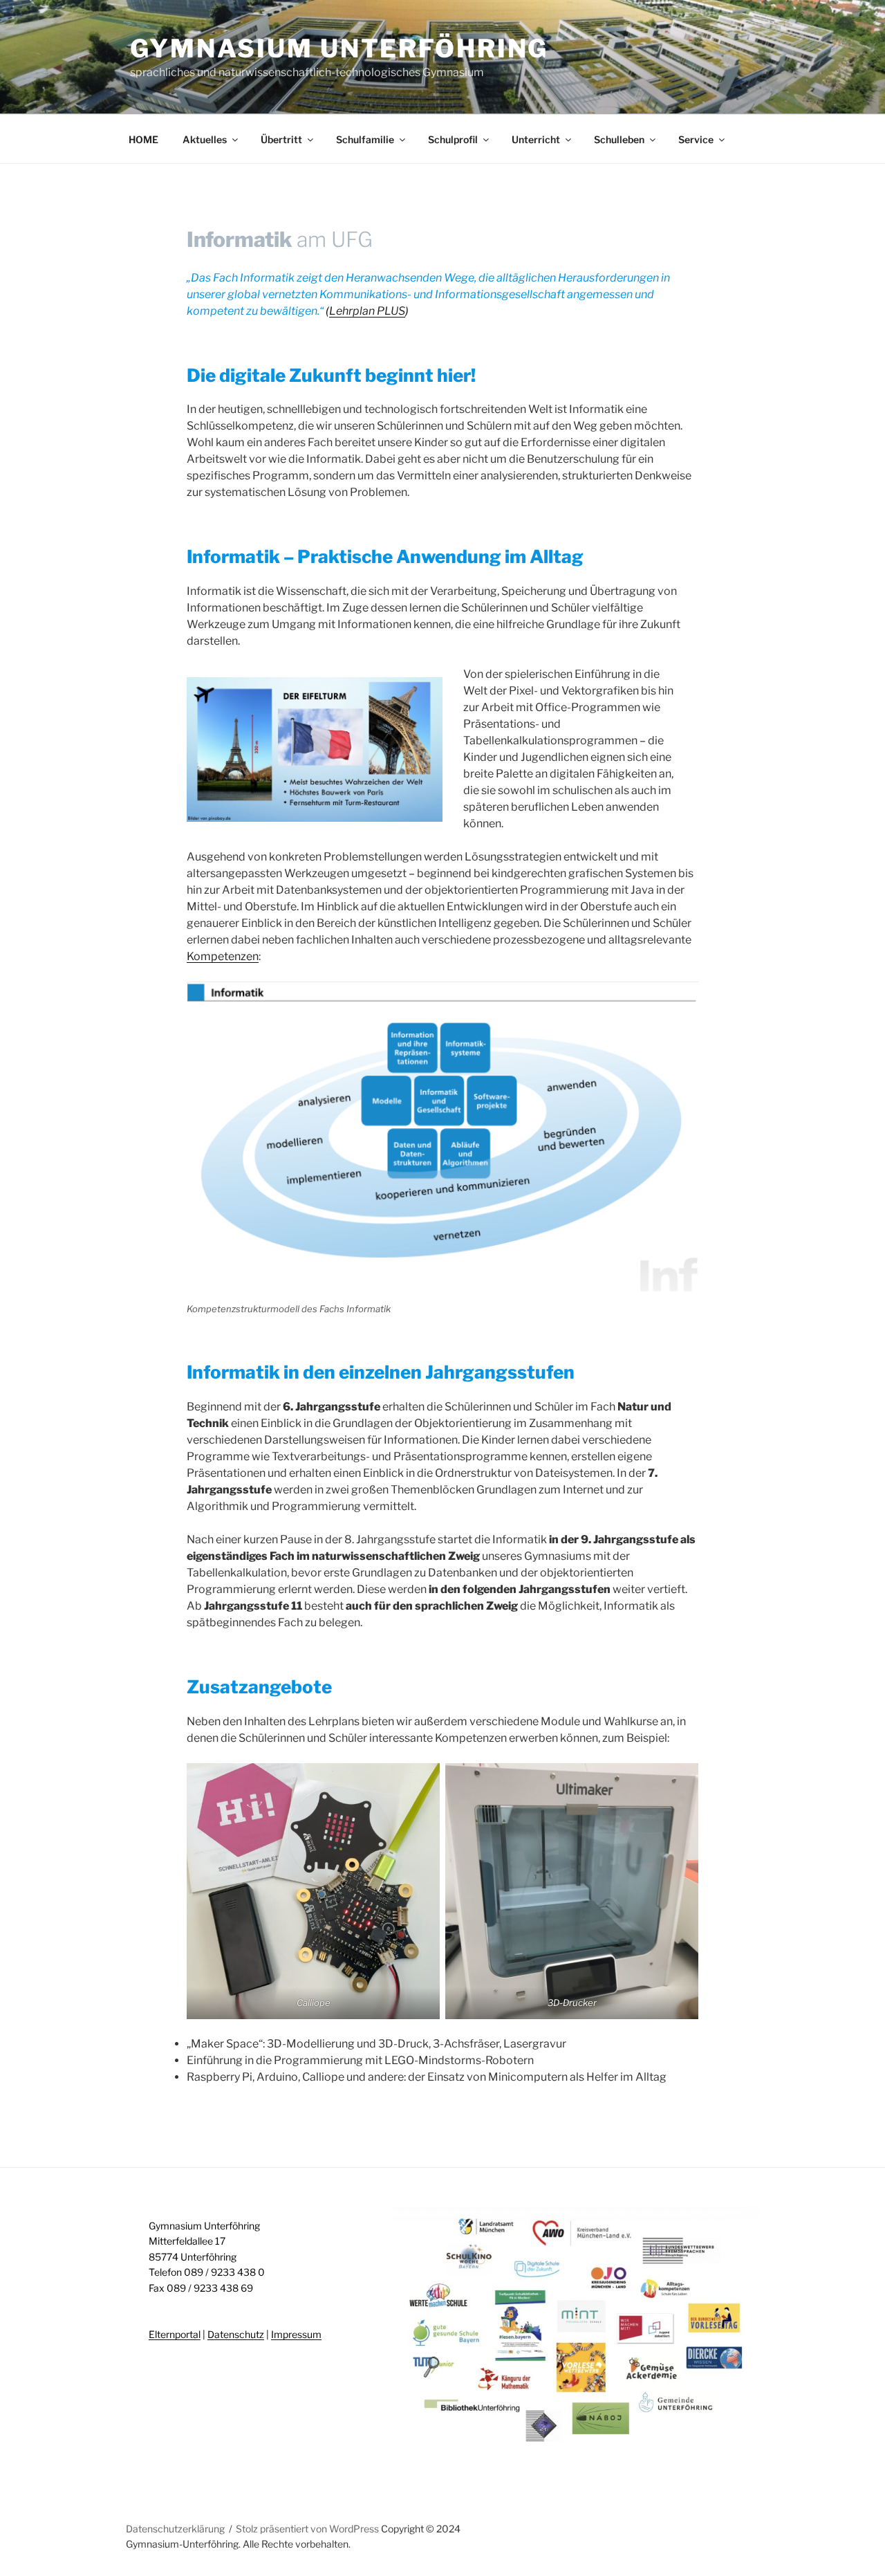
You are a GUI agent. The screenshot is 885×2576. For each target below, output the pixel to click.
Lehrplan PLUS (367, 311)
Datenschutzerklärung (175, 2529)
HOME (143, 139)
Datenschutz (236, 2334)
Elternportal (175, 2334)
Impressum (296, 2334)
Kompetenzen (223, 956)
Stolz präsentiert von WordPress (308, 2529)
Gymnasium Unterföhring (339, 48)
